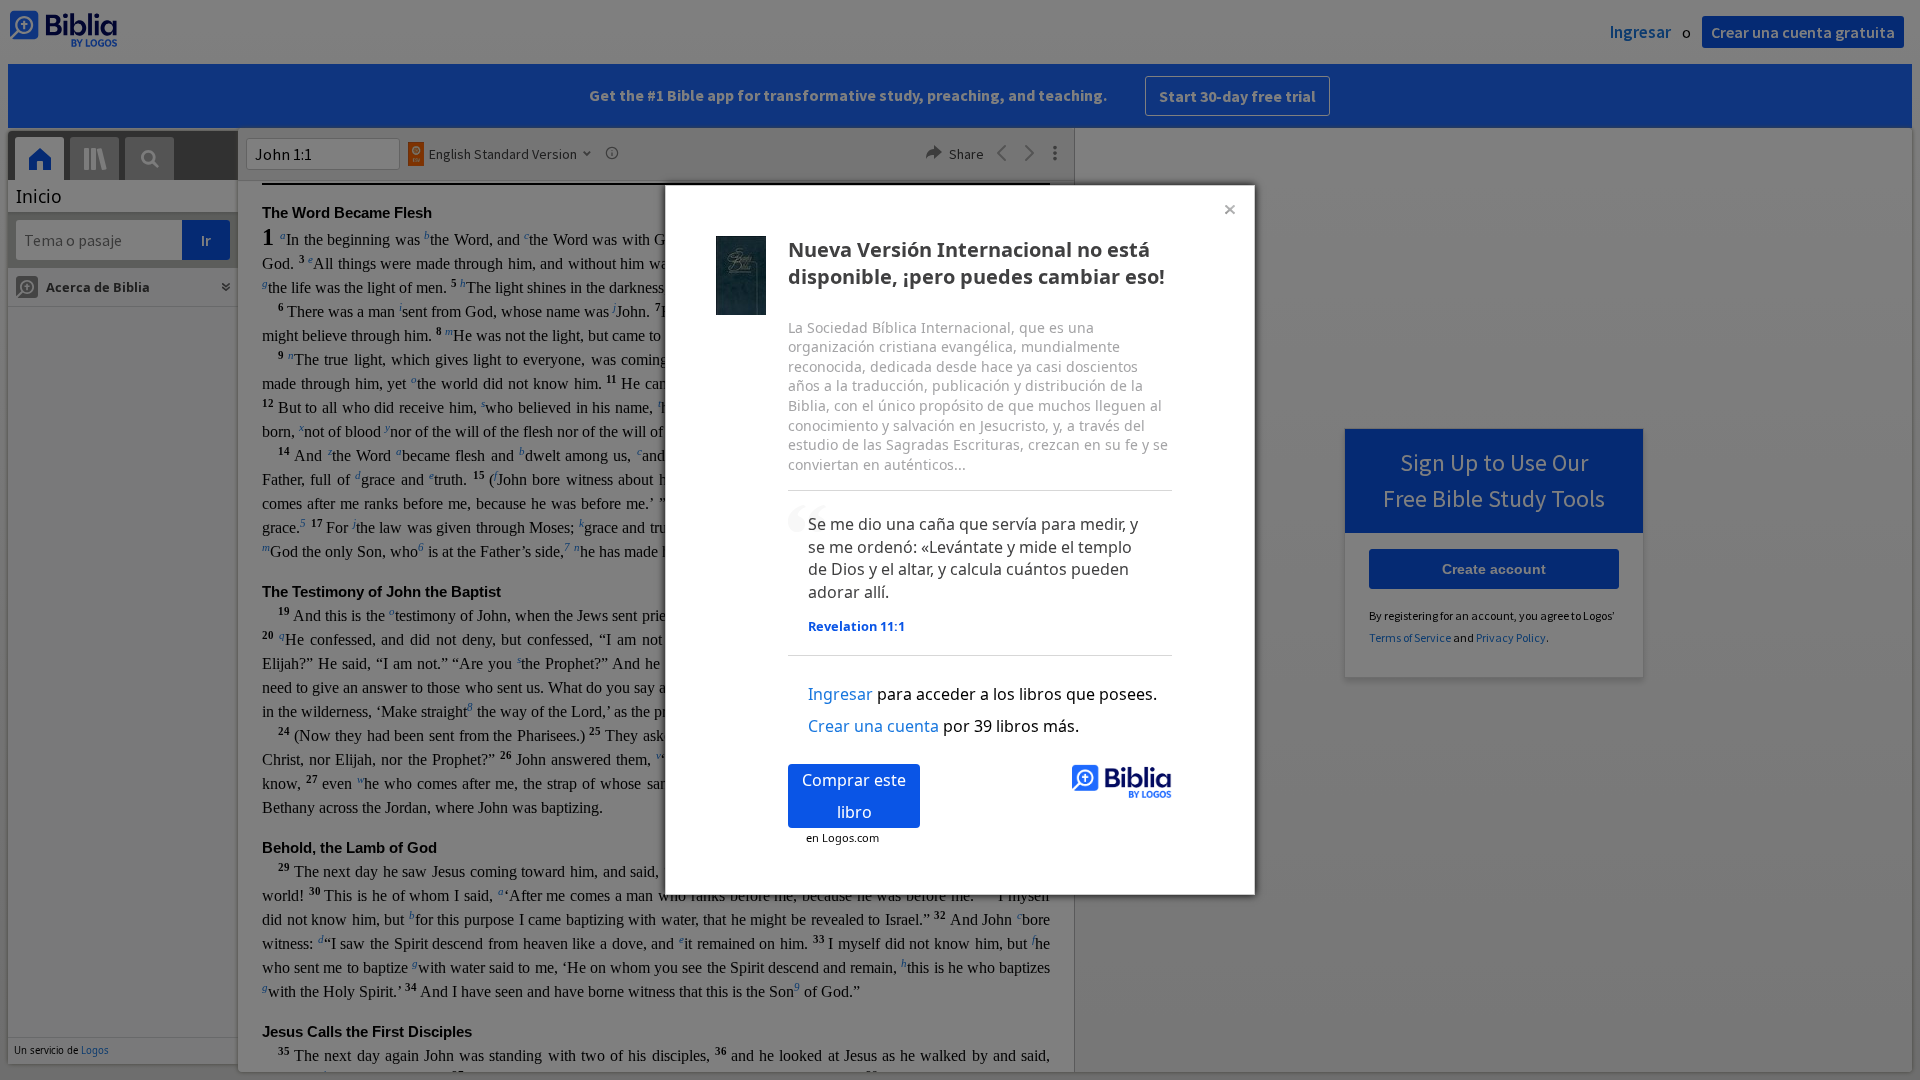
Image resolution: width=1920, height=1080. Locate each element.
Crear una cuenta (873, 726)
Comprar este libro (854, 796)
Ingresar (840, 694)
